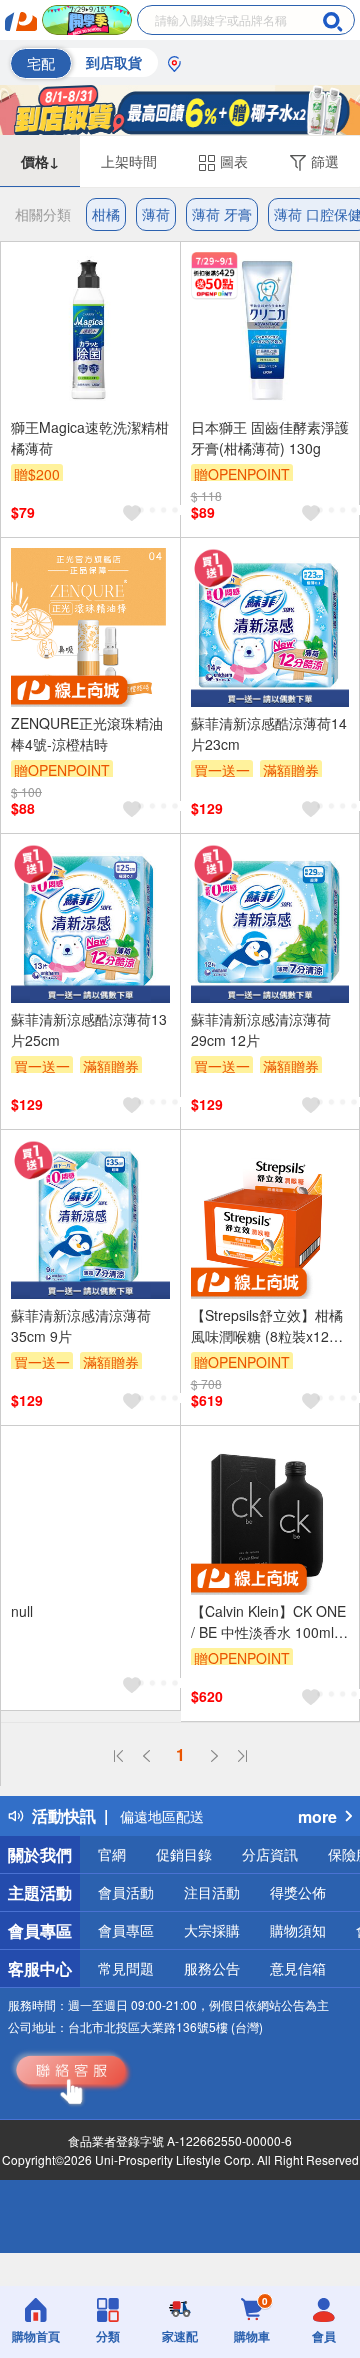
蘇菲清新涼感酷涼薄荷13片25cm (89, 1029)
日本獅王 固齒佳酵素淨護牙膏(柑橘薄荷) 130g (270, 437)
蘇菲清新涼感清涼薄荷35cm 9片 (81, 1325)
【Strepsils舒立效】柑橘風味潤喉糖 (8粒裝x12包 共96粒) (267, 1326)
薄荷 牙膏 (222, 214)
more (317, 1816)
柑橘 (106, 214)
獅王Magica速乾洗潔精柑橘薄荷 (90, 437)
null (22, 1611)
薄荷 (156, 214)
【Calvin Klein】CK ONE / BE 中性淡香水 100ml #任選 (268, 1622)
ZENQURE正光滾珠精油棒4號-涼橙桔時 (87, 733)
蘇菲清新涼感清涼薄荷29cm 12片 (261, 1029)
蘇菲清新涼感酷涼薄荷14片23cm (269, 733)
